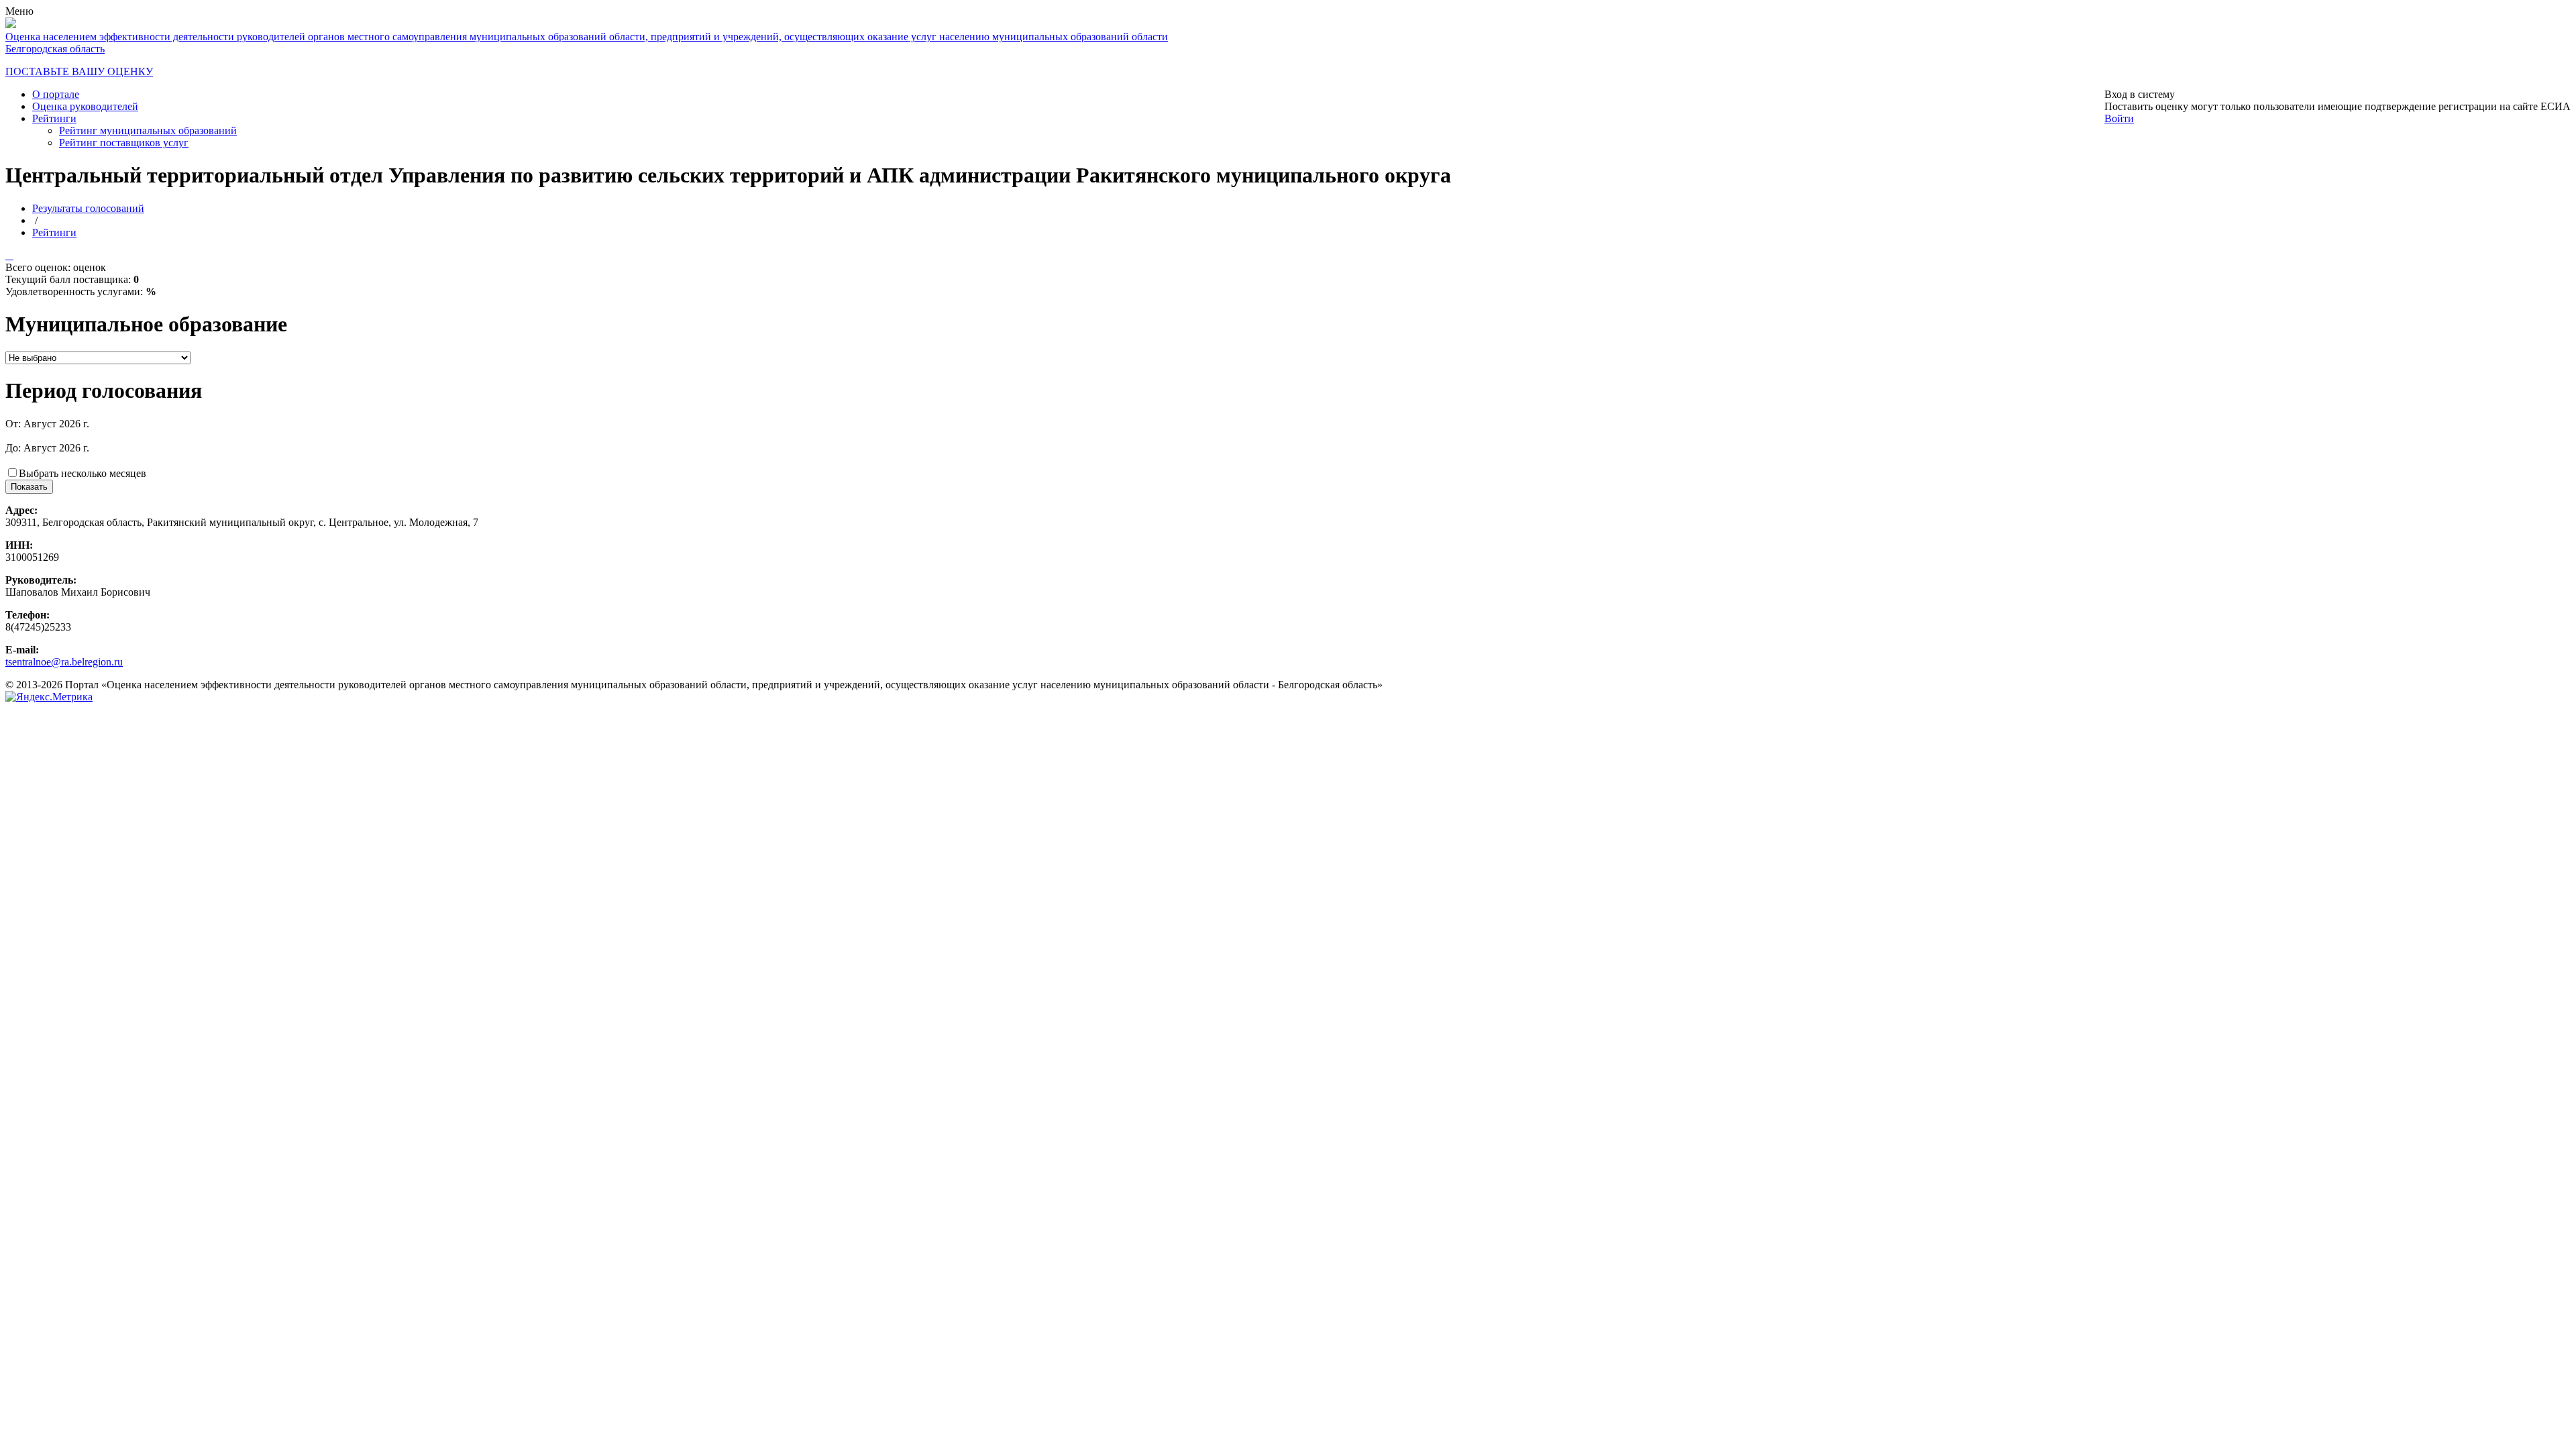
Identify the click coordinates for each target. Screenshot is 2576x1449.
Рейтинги (54, 118)
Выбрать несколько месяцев (83, 473)
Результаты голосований (88, 208)
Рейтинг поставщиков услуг (124, 143)
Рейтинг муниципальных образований (148, 130)
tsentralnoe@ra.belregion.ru (64, 662)
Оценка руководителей (85, 106)
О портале (56, 94)
